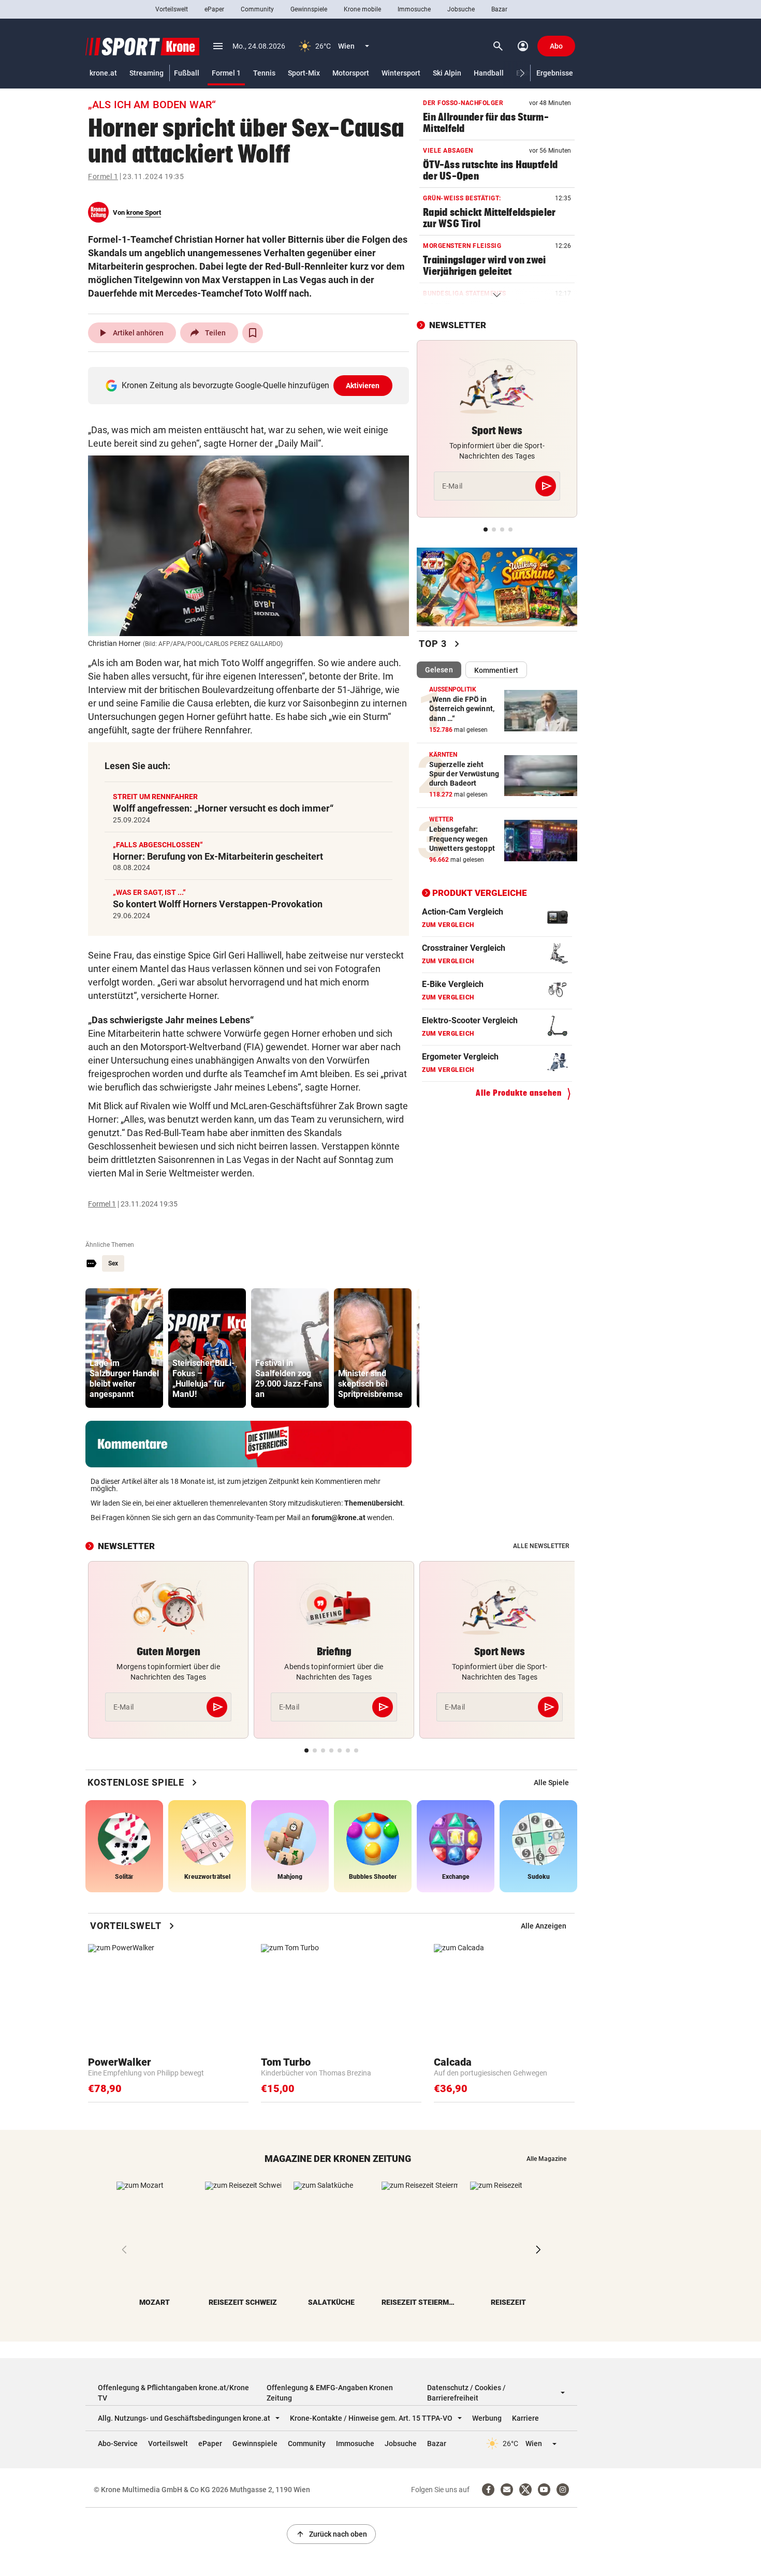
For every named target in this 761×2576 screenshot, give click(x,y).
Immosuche (414, 9)
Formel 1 (226, 73)
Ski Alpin (447, 73)
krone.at (103, 73)
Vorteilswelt (172, 9)
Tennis (264, 73)
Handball (489, 73)
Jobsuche (461, 9)
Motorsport (351, 73)
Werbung (487, 2418)
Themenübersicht (374, 1503)
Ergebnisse (555, 73)
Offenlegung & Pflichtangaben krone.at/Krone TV (173, 2393)
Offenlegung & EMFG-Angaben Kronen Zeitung (330, 2393)
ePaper (214, 9)
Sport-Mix (304, 73)
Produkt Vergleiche (480, 893)
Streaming (147, 73)
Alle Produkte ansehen (519, 1093)
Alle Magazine (546, 2159)
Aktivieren (363, 386)
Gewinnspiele (309, 9)
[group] (124, 1348)
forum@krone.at (339, 1518)
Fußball (187, 73)
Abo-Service (118, 2443)
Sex (113, 1263)
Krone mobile (362, 9)
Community (257, 9)
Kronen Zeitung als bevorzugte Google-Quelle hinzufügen (251, 385)
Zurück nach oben (331, 2534)
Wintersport (401, 73)
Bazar (499, 9)
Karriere (525, 2418)
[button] (523, 73)
